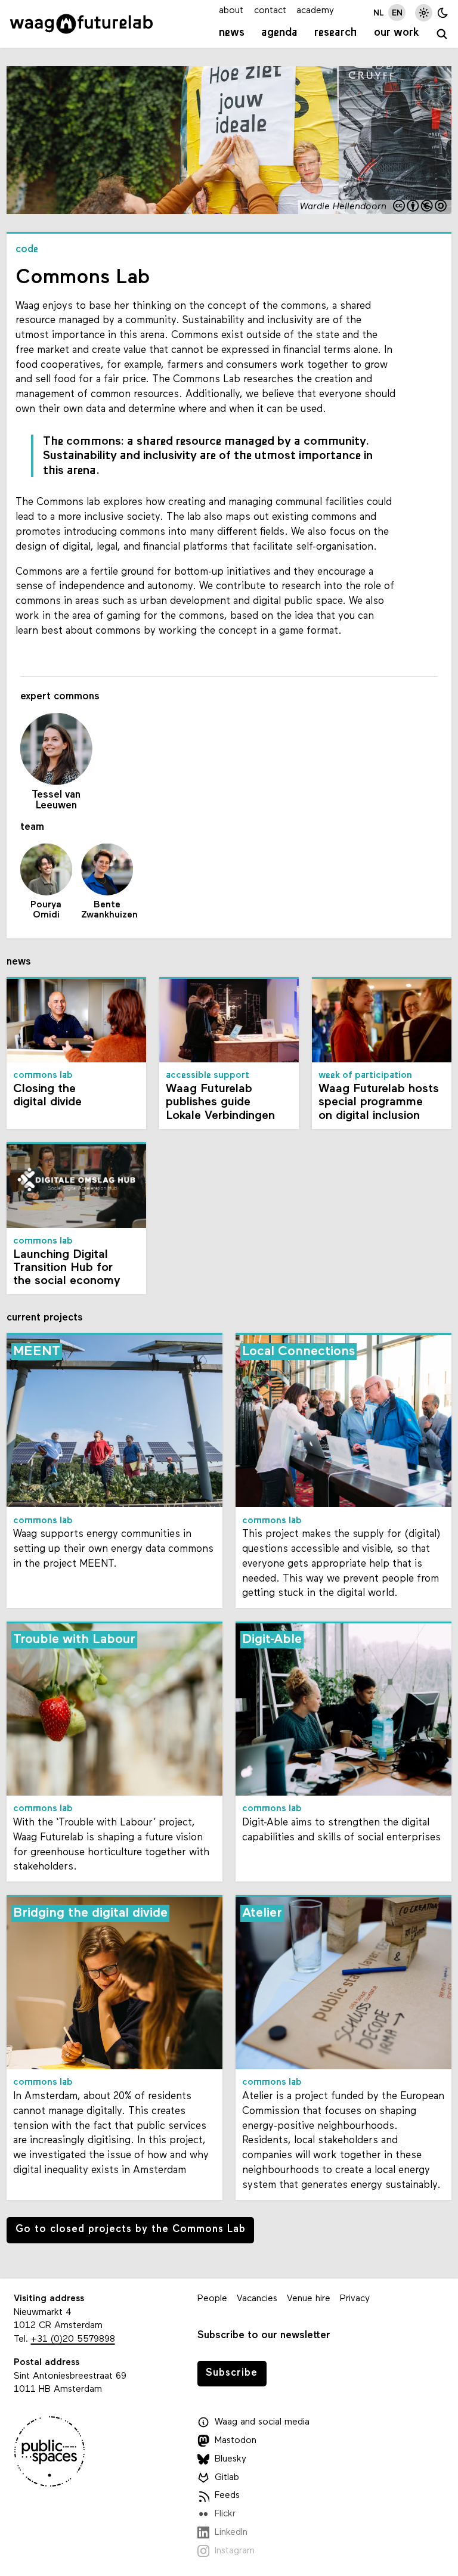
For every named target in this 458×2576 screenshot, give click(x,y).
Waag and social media (262, 2422)
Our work (397, 33)
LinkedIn (231, 2532)
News (232, 33)
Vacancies (257, 2299)
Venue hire (309, 2299)
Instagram (235, 2551)
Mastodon (236, 2441)
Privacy (355, 2299)
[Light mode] (424, 13)
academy (315, 11)
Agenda (279, 33)
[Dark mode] (443, 13)
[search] (442, 35)
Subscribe (232, 2373)
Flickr (225, 2514)
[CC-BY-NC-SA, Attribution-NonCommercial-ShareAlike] (420, 207)
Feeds (227, 2496)
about (231, 11)
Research (335, 33)
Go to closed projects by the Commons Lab (131, 2229)
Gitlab (227, 2478)
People (212, 2299)
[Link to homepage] (81, 24)
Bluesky (230, 2459)
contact (270, 11)
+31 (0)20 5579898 (73, 2339)
